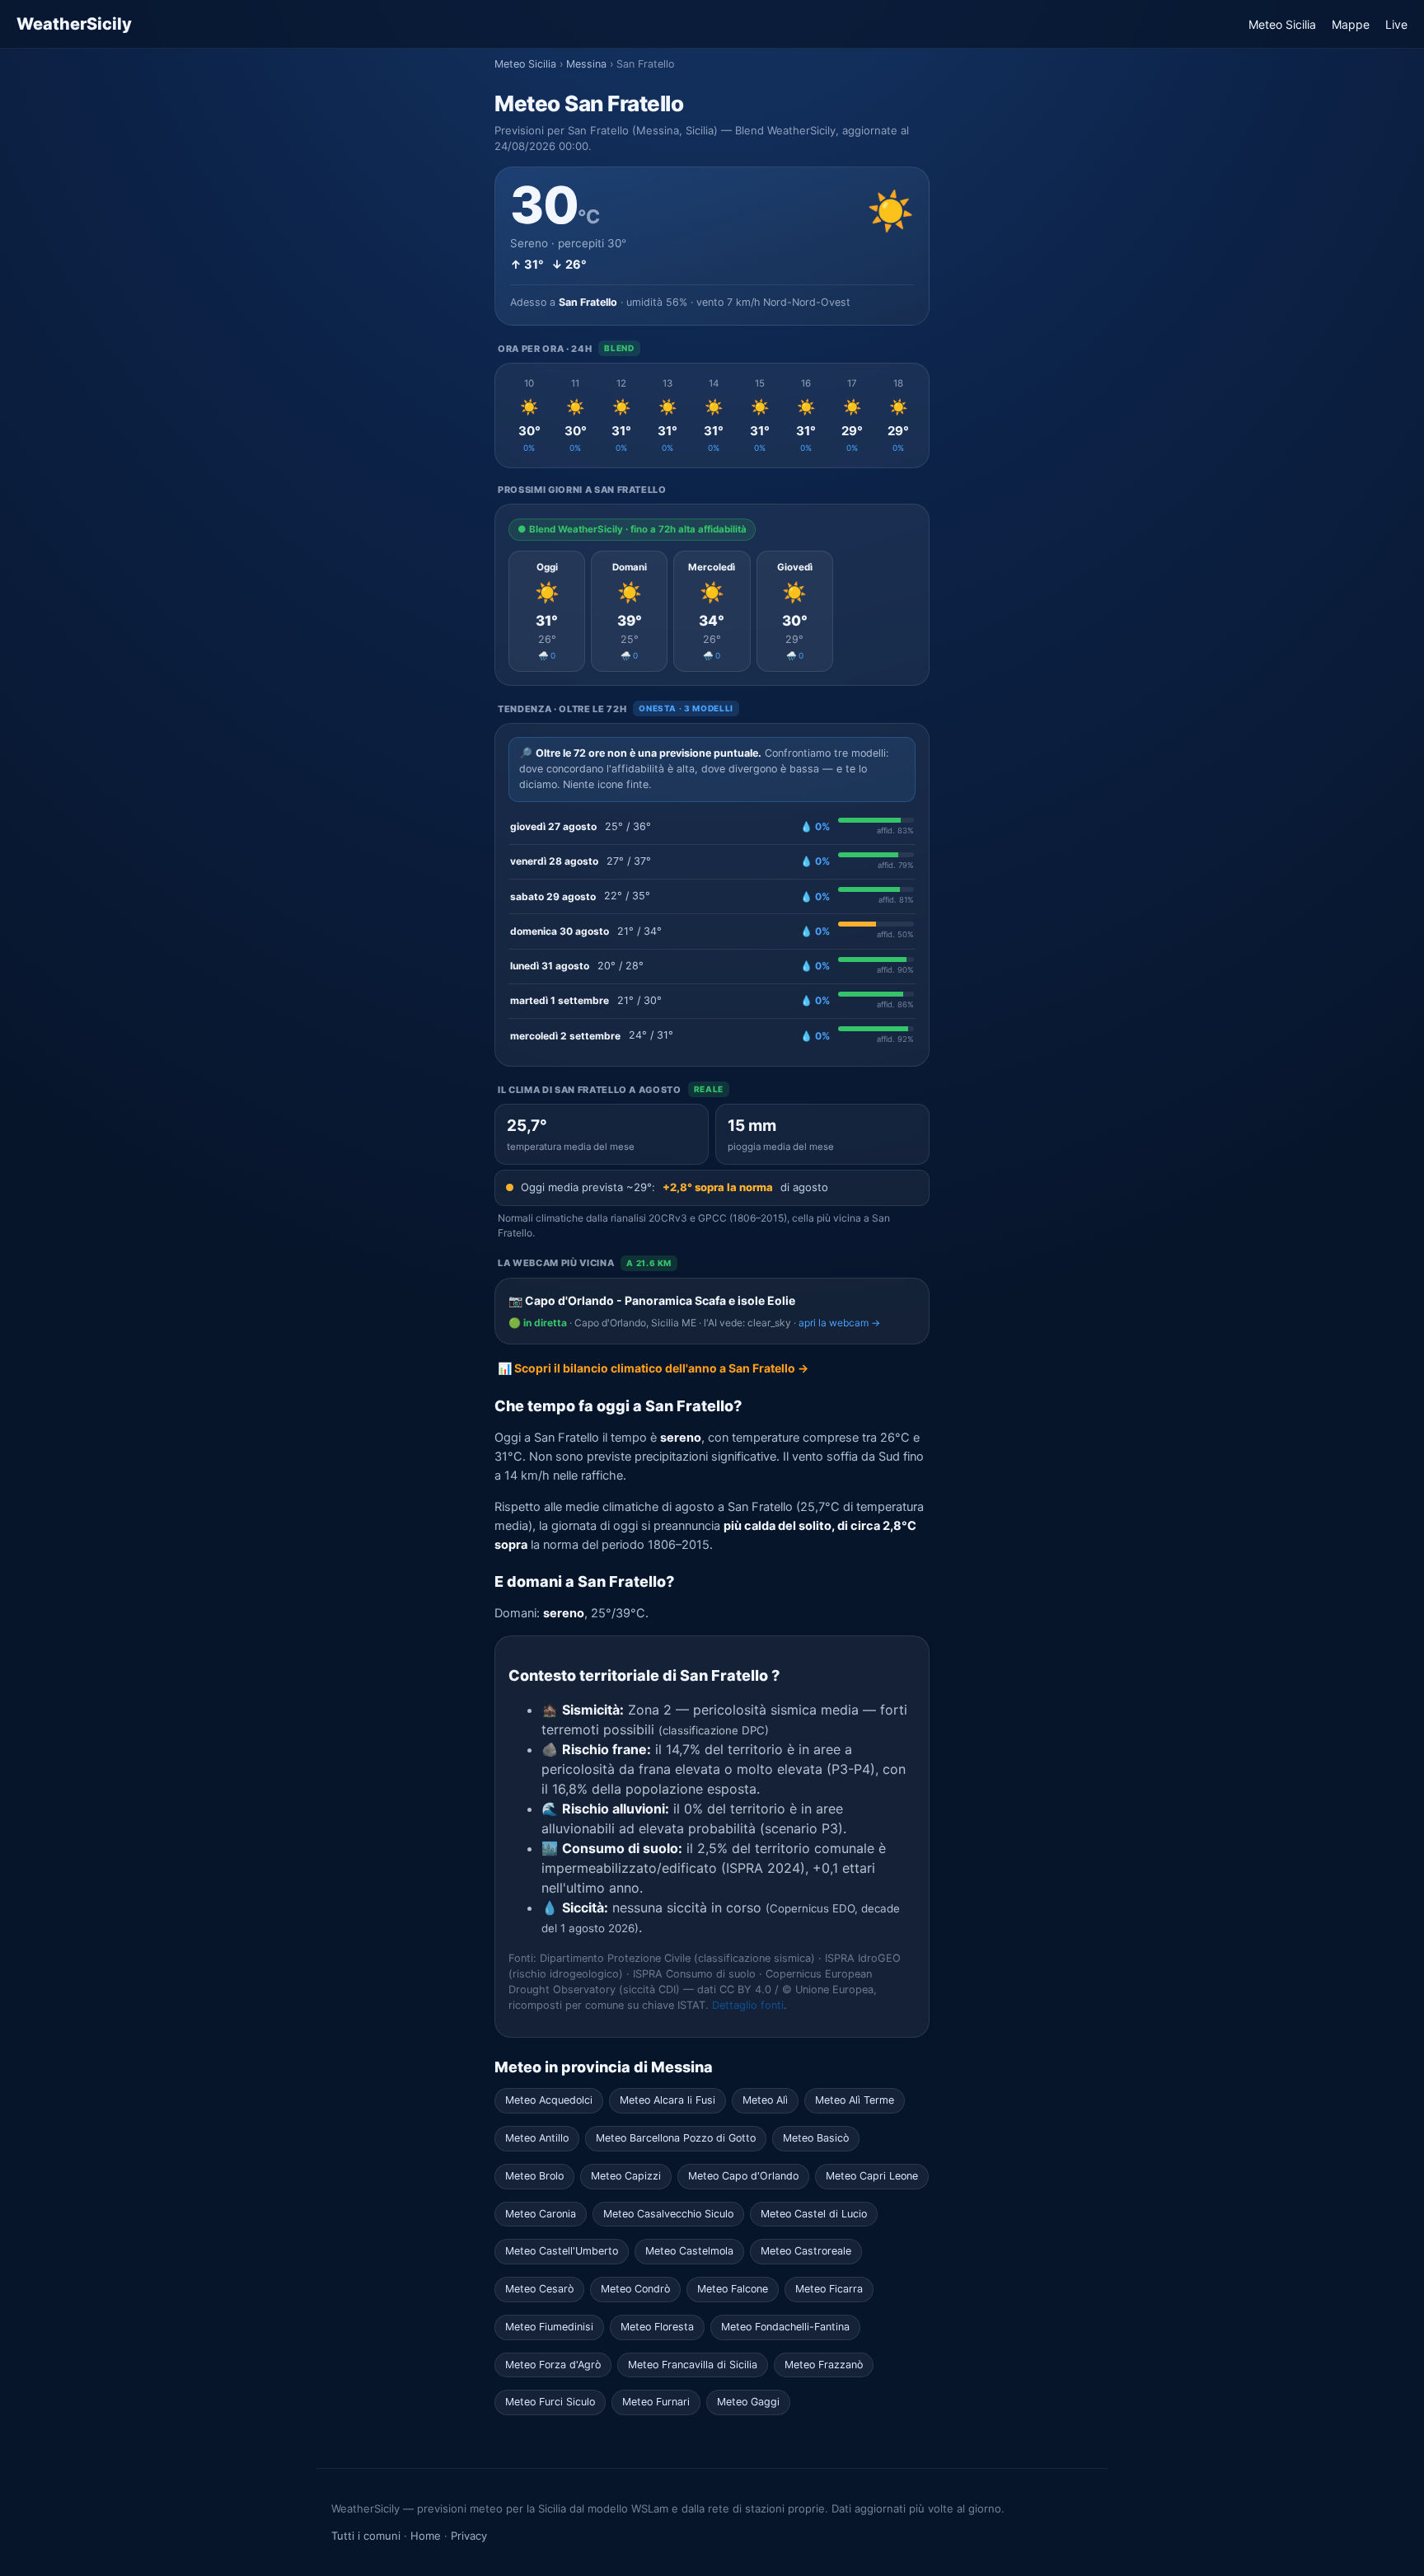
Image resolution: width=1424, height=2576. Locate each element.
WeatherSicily (74, 24)
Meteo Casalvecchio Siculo (668, 2214)
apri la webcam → (839, 1323)
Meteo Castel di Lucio (814, 2214)
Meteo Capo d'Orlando (743, 2176)
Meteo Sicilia (1282, 24)
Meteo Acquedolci (549, 2100)
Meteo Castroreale (806, 2251)
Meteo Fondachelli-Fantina (785, 2327)
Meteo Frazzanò (824, 2365)
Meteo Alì (765, 2100)
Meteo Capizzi (626, 2176)
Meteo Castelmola (689, 2251)
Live (1396, 24)
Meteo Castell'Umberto (562, 2251)
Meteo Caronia (541, 2214)
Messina (586, 64)
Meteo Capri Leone (872, 2176)
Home (426, 2536)
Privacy (469, 2536)
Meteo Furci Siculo (550, 2402)
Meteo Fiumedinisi (549, 2327)
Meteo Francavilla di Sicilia (693, 2365)
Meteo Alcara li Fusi (667, 2100)
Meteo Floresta (657, 2327)
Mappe (1351, 24)
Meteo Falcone (733, 2289)
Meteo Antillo (537, 2138)
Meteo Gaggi (748, 2402)
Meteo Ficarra (829, 2289)
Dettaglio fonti (748, 2005)
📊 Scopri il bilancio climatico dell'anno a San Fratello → (653, 1368)
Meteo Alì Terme (855, 2100)
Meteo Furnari (656, 2402)
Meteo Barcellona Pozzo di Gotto (676, 2138)
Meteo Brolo (534, 2176)
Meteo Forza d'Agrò (553, 2365)
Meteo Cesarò (539, 2289)
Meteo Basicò (816, 2138)
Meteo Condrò (635, 2289)
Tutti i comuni (366, 2536)
